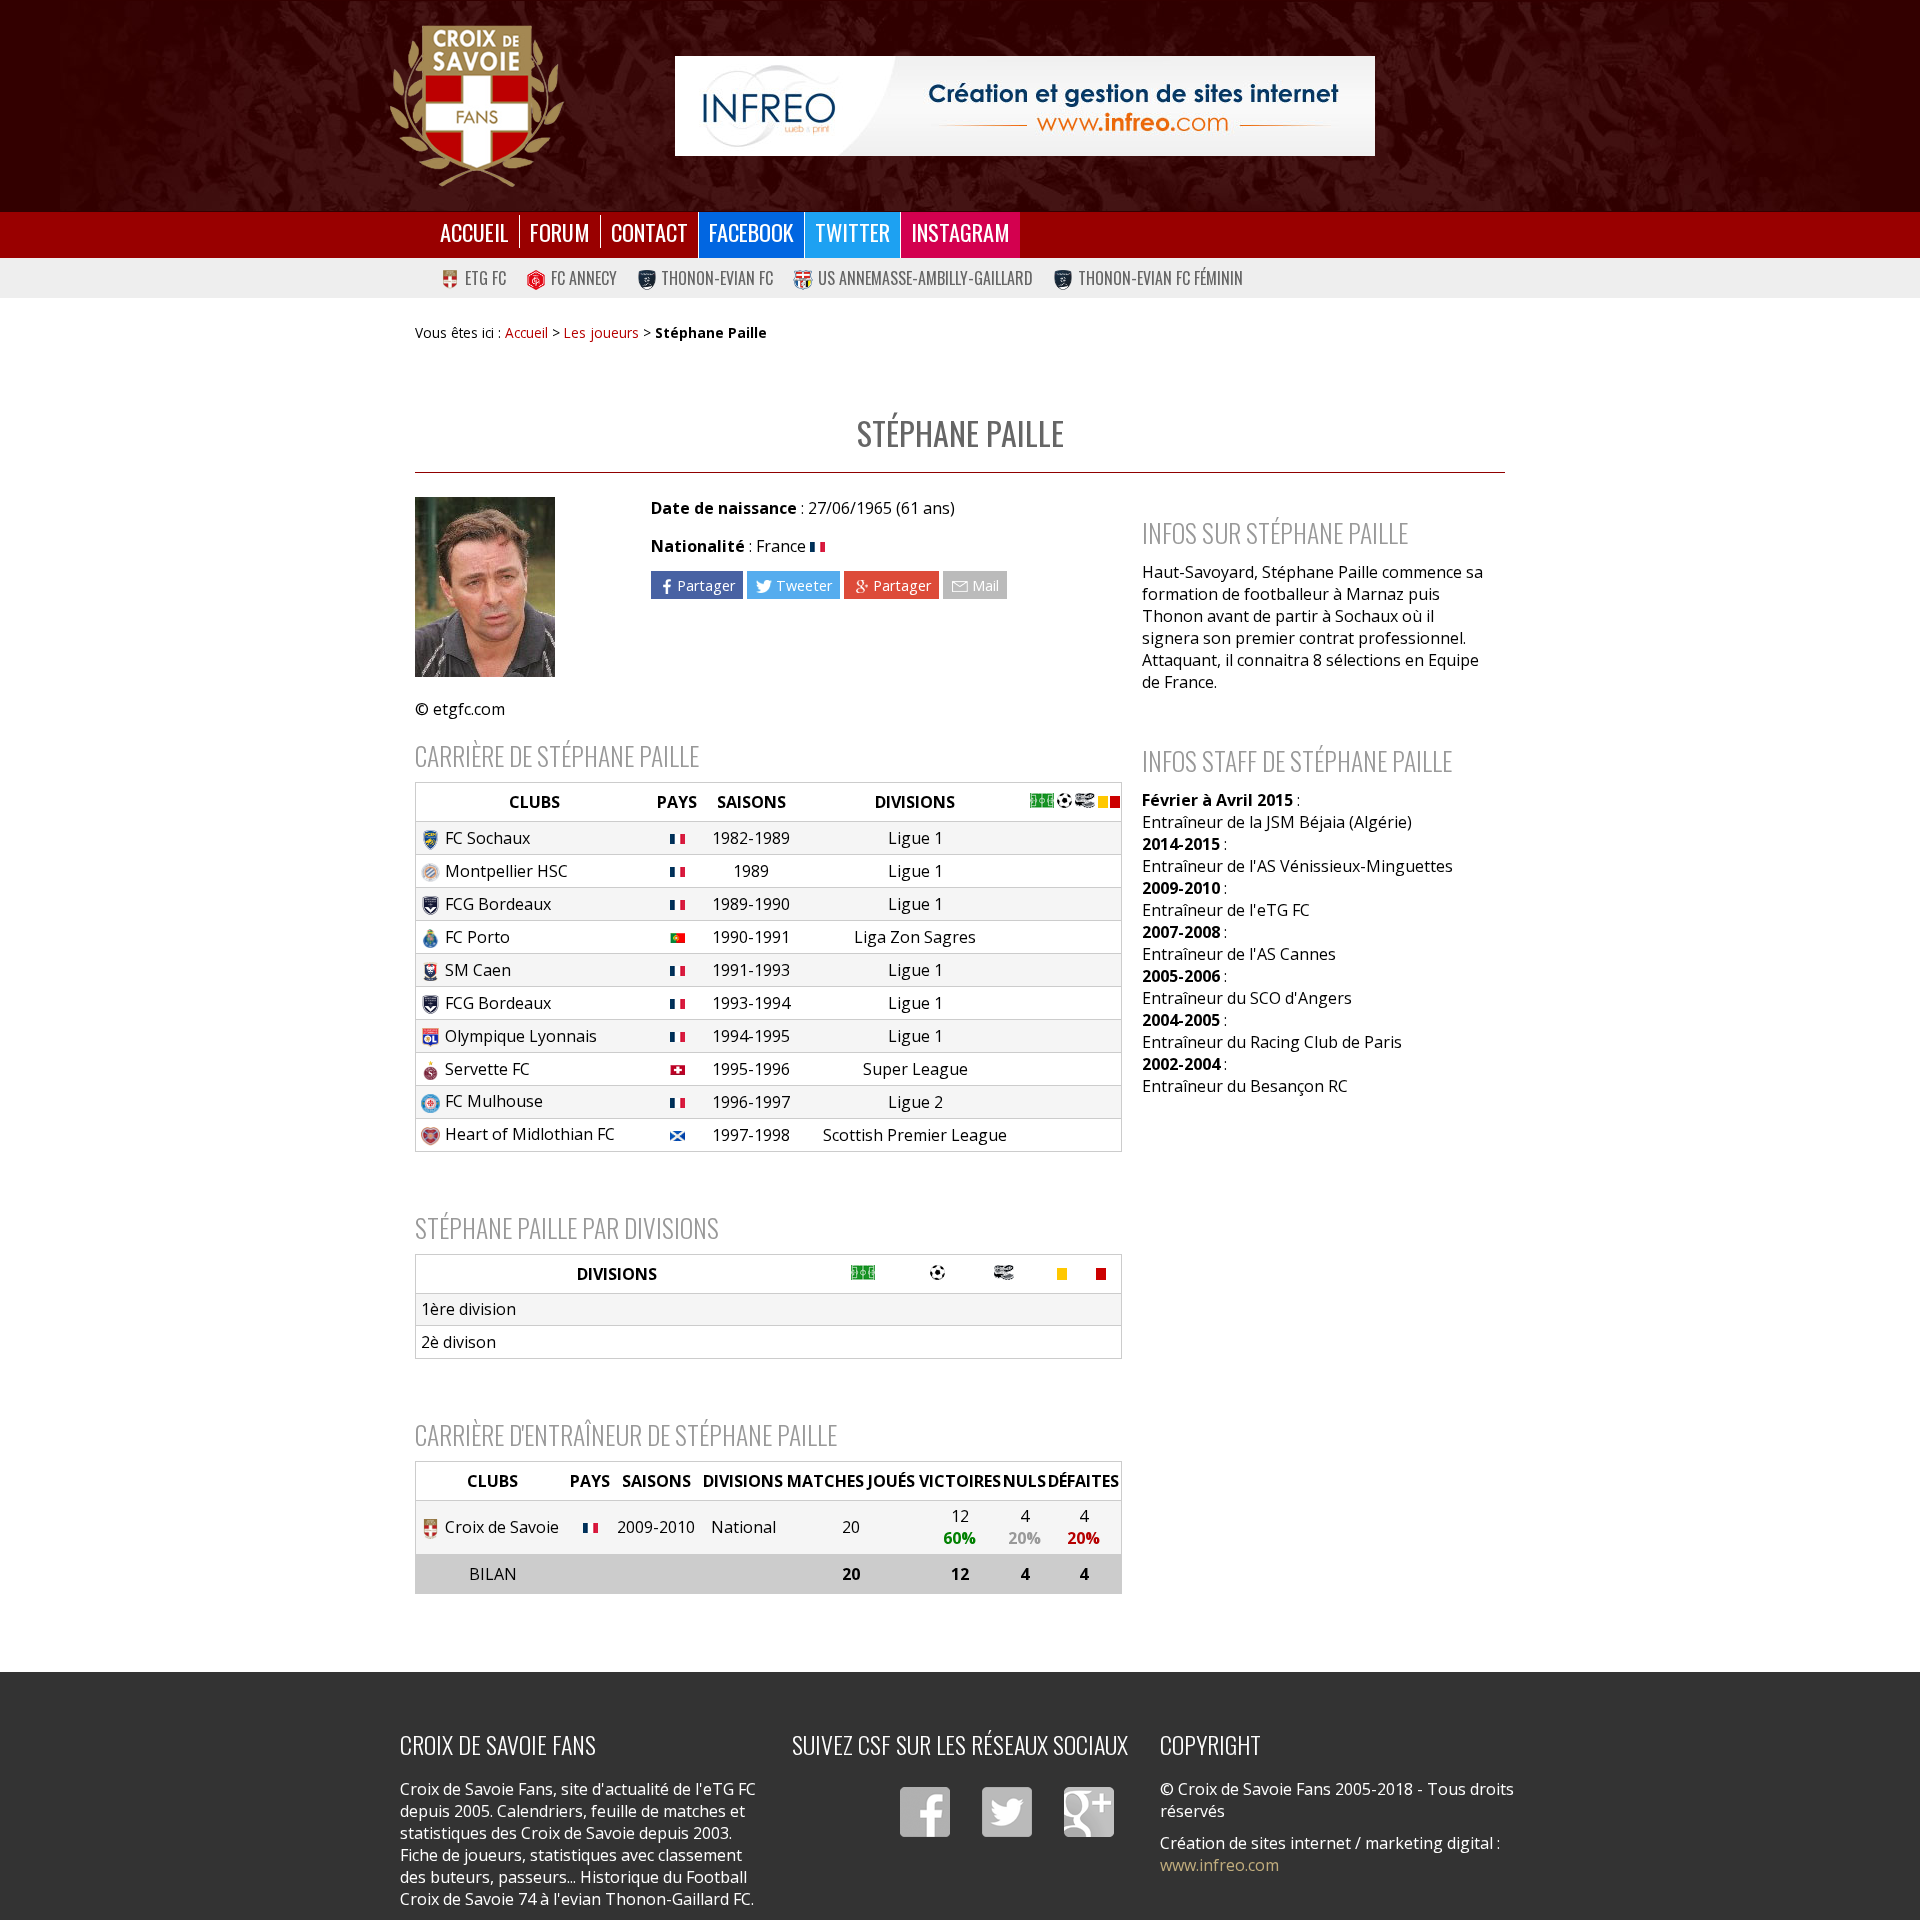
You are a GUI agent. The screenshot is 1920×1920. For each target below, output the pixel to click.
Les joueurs (601, 332)
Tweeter (804, 584)
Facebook (751, 231)
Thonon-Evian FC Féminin (1160, 278)
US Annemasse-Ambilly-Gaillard (925, 278)
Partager (706, 584)
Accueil (474, 231)
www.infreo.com (1219, 1865)
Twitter (852, 231)
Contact (649, 231)
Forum (560, 231)
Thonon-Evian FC (717, 278)
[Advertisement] (1313, 1285)
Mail (985, 584)
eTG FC (485, 278)
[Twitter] (1007, 1812)
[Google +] (1089, 1812)
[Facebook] (925, 1812)
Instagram (960, 231)
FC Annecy (584, 278)
